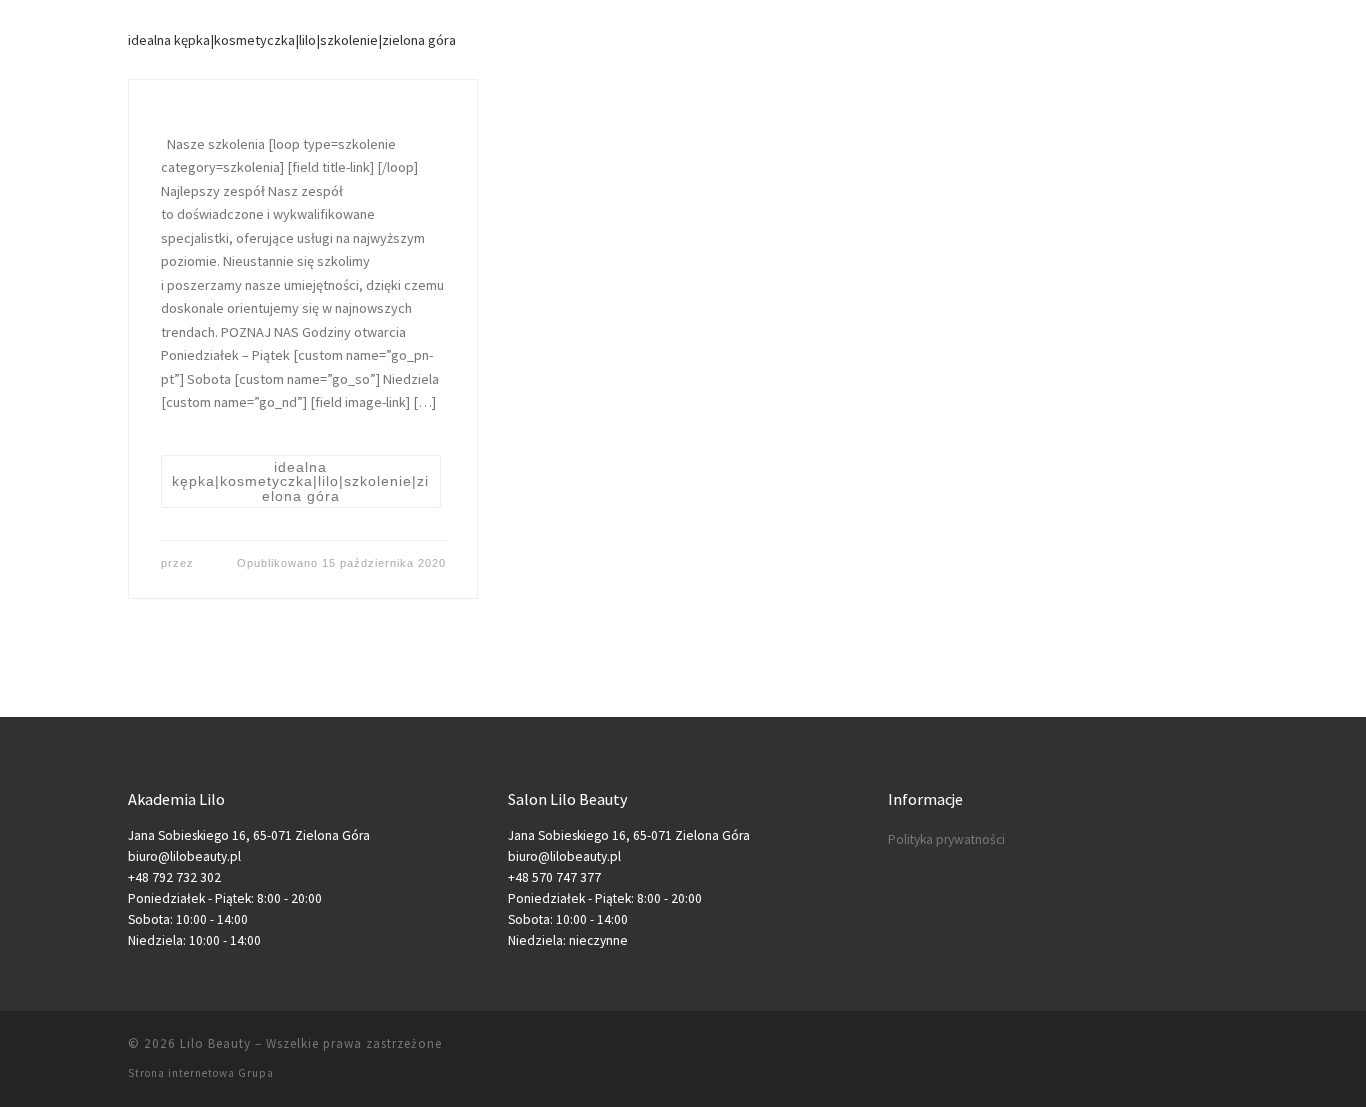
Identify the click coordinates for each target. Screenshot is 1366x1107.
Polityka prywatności (946, 839)
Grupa (256, 1073)
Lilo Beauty (215, 1043)
